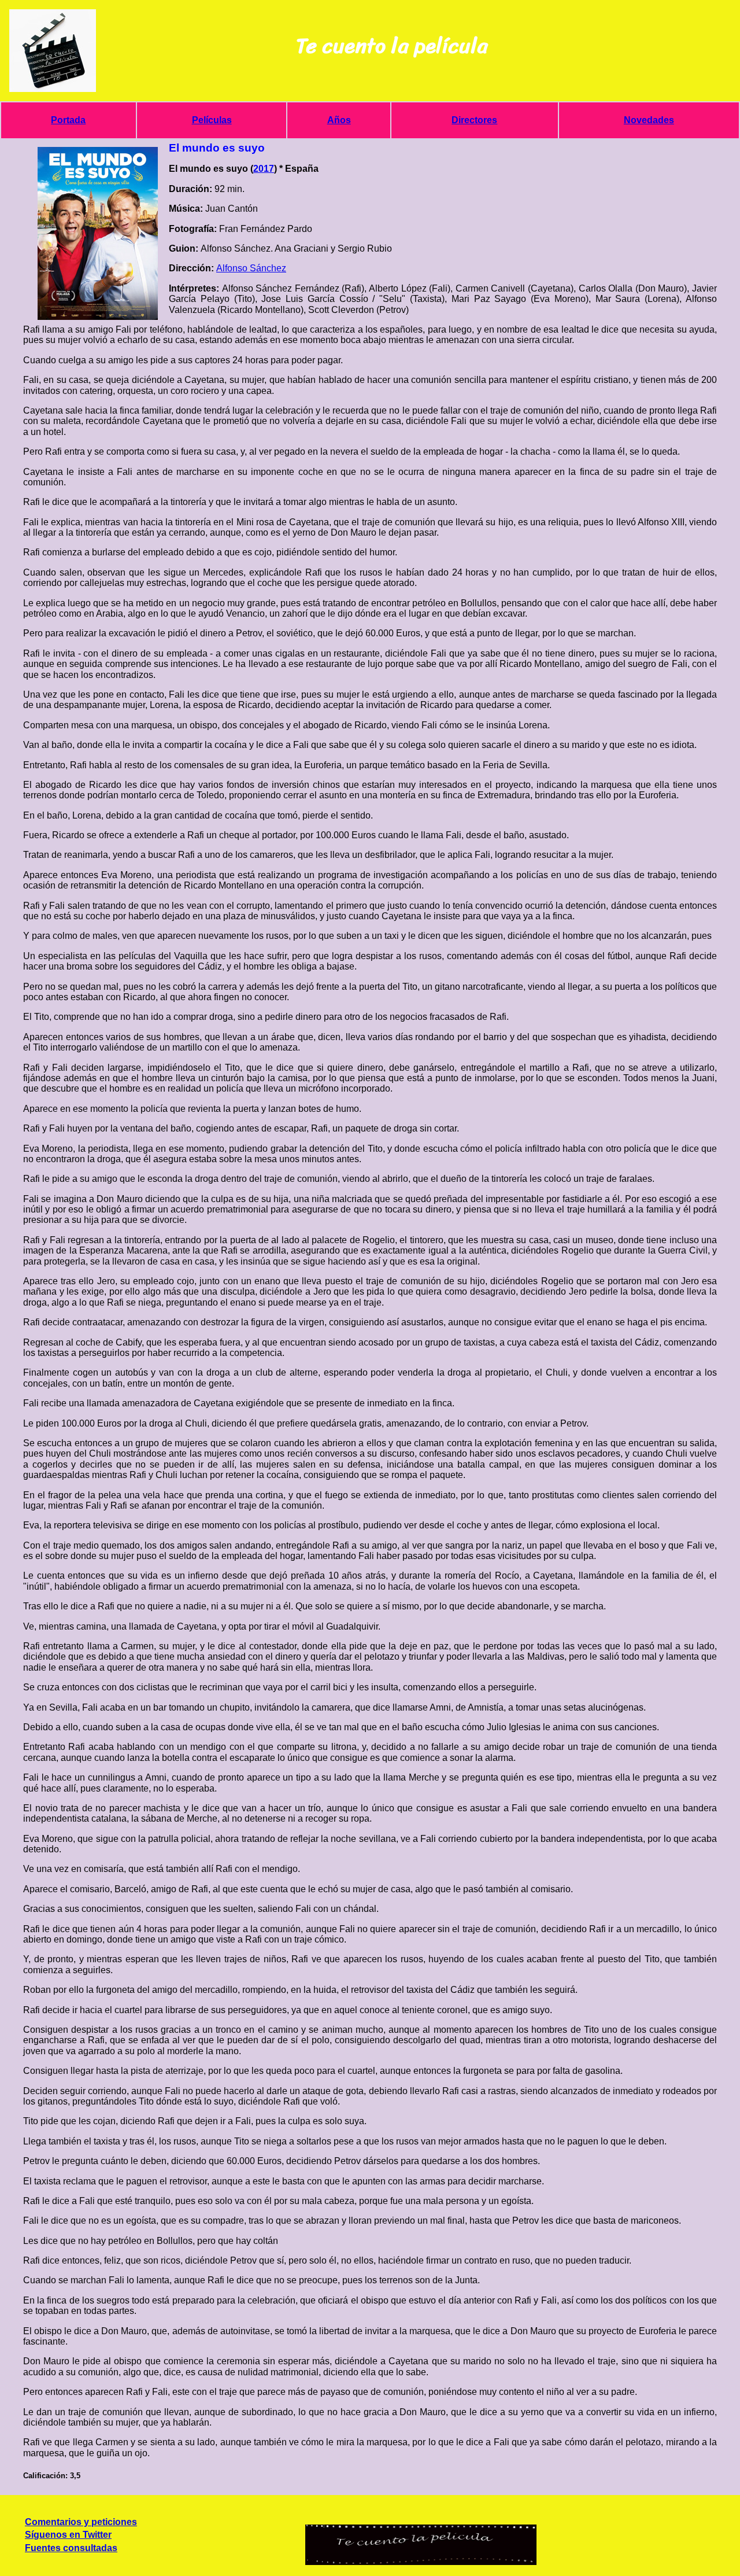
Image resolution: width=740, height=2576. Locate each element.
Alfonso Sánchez (251, 268)
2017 (264, 169)
